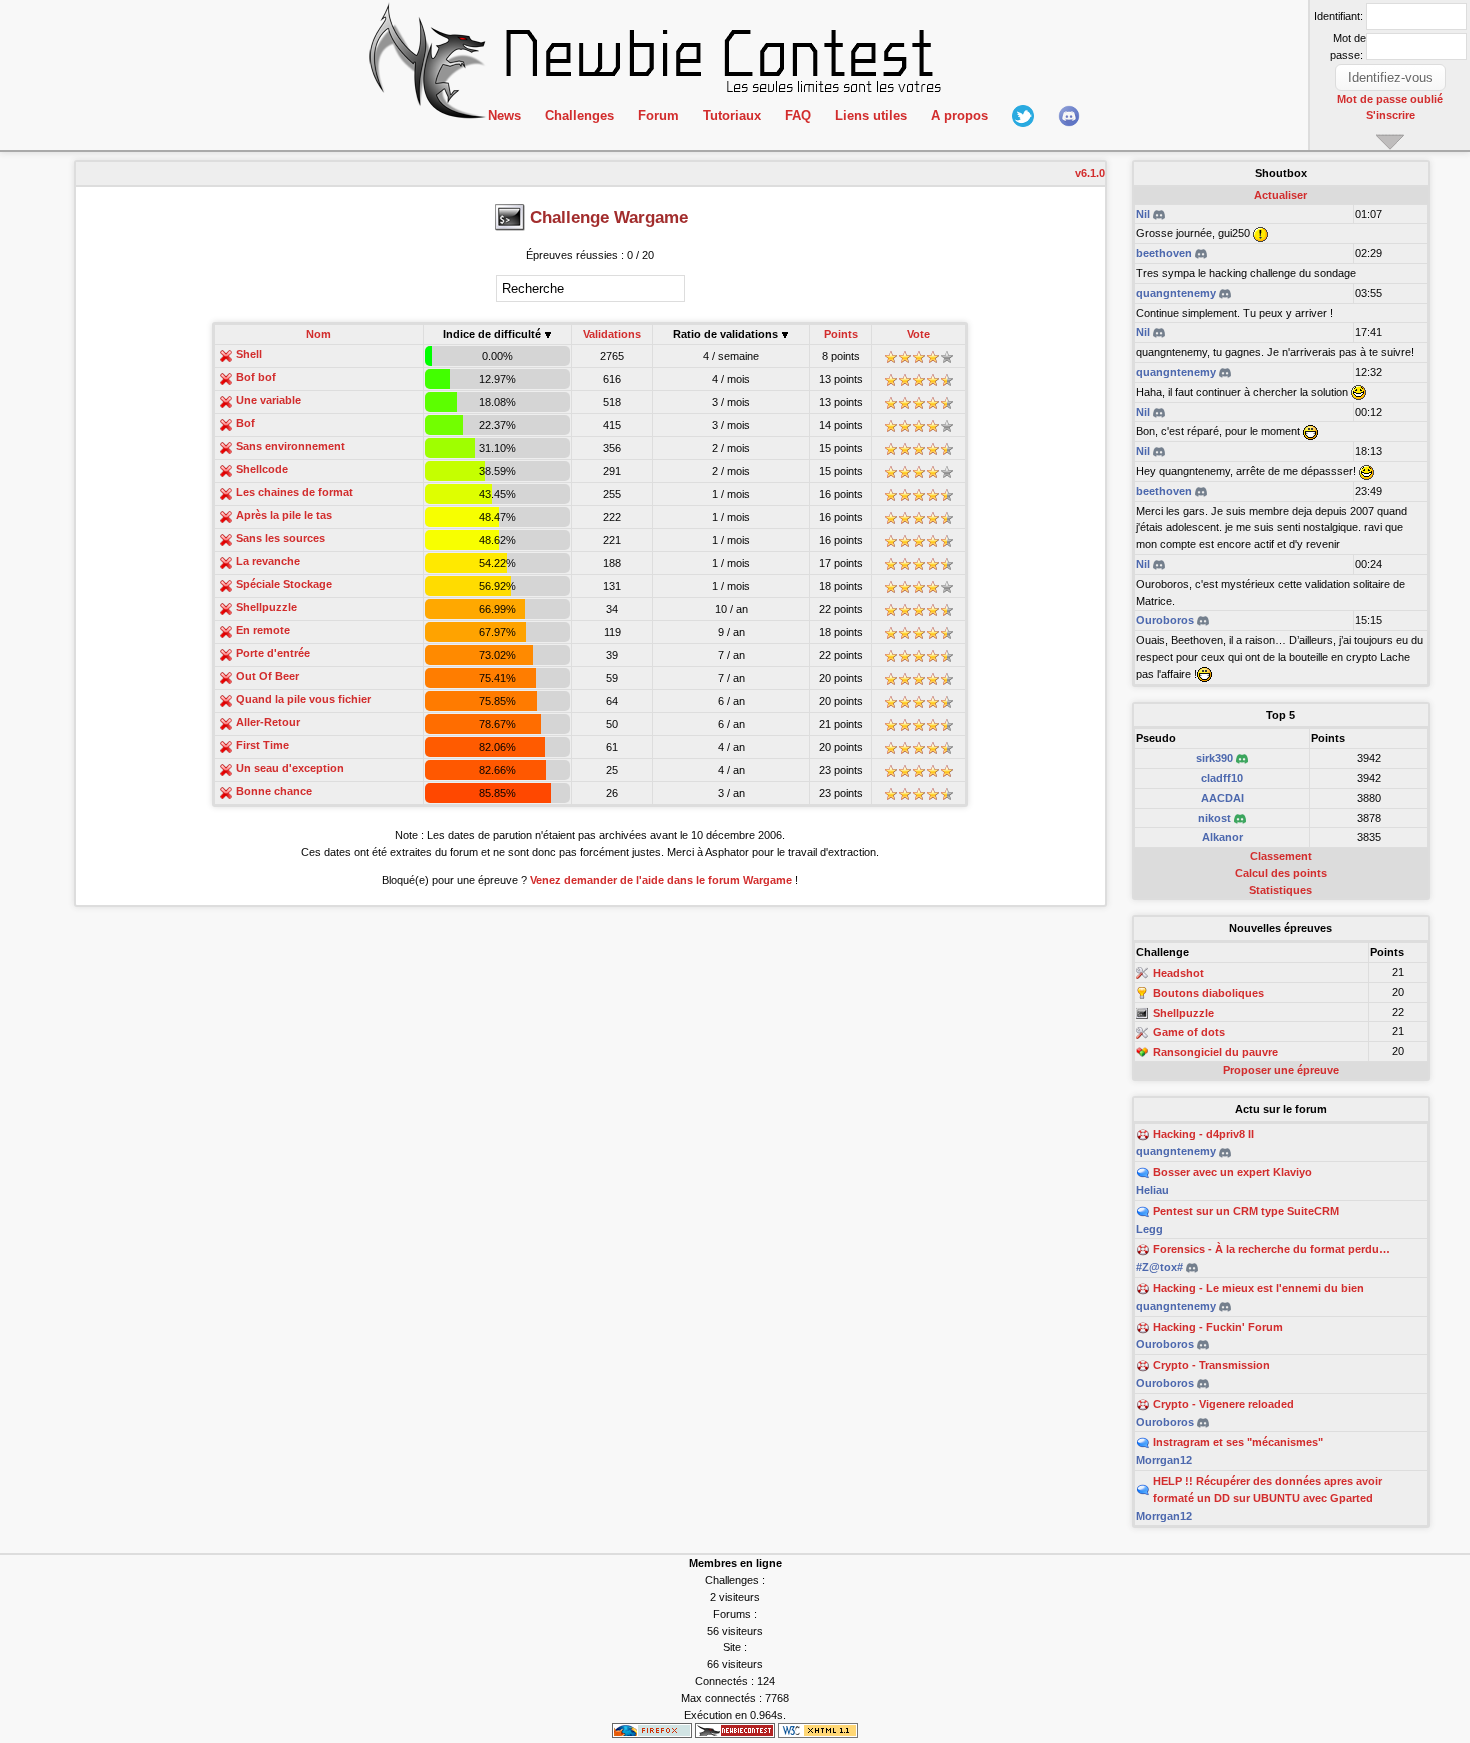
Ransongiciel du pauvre (1215, 1052)
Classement (1281, 856)
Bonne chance (274, 791)
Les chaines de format (294, 492)
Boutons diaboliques (1208, 993)
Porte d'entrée (273, 653)
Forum (658, 115)
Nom (318, 334)
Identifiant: (1338, 16)
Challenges (579, 115)
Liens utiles (871, 115)
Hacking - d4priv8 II (1203, 1134)
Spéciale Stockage (284, 584)
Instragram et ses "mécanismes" (1238, 1442)
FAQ (798, 115)
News (504, 115)
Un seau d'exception (290, 768)
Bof (245, 423)
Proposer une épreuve (1281, 1070)
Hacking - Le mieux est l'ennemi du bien (1258, 1288)
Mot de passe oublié (1390, 99)
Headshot (1178, 973)
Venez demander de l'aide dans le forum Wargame (661, 880)
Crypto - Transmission (1211, 1365)
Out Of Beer (267, 676)
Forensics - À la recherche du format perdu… (1271, 1249)
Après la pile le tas (284, 515)
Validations (612, 334)
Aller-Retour (268, 722)
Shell (249, 354)
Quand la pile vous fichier (303, 699)
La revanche (268, 561)
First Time (262, 745)
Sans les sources (280, 538)
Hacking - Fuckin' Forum (1218, 1327)
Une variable (268, 400)
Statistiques (1280, 890)
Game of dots (1189, 1033)
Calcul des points (1281, 873)
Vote (918, 334)
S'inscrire (1390, 115)
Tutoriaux (732, 115)
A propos (959, 115)
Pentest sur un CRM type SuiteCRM (1246, 1211)
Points (841, 334)
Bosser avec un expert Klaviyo (1232, 1172)
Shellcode (262, 469)
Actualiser (1280, 195)
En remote (263, 630)
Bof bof (256, 377)
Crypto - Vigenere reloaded (1223, 1404)
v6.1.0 (1090, 173)
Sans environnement (290, 446)
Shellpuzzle (266, 607)
